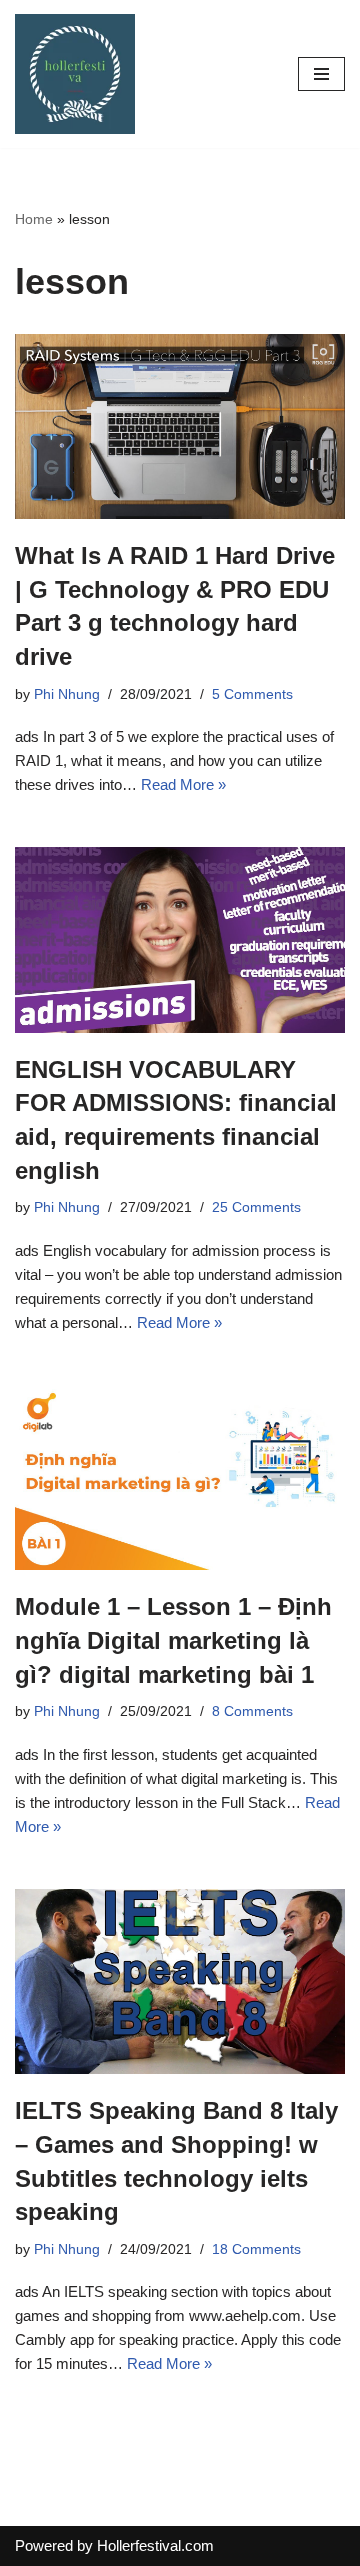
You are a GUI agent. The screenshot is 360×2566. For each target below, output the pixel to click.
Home (34, 219)
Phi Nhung (67, 694)
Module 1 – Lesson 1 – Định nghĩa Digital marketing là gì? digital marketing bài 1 (173, 1640)
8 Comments (252, 1711)
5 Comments (252, 694)
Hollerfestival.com (155, 2545)
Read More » (183, 784)
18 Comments (256, 2249)
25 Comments (256, 1207)
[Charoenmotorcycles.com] (75, 74)
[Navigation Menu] (321, 74)
